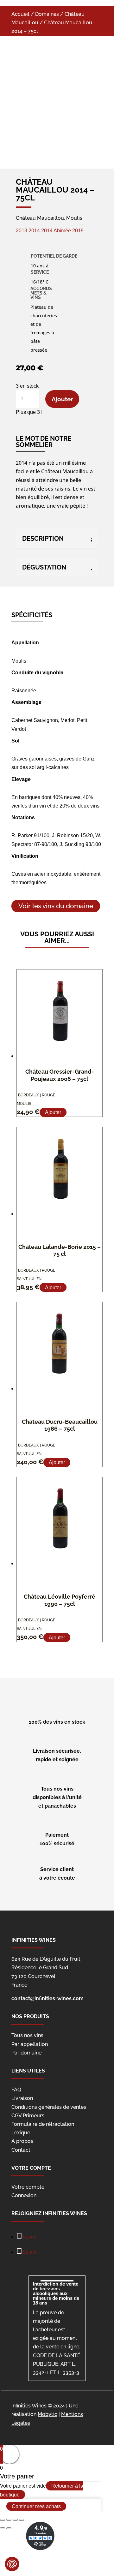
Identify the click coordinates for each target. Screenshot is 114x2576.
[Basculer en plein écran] (15, 2520)
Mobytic (47, 2414)
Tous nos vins (27, 2035)
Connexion (24, 2195)
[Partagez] (9, 2520)
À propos (22, 2141)
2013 (22, 231)
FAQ (16, 2090)
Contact (21, 2150)
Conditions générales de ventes (49, 2107)
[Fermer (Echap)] (3, 2520)
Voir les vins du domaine (56, 906)
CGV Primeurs (28, 2116)
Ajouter (62, 399)
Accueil (20, 14)
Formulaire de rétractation (43, 2124)
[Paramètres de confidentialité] (12, 2564)
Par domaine (26, 2053)
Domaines (47, 14)
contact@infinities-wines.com (47, 1998)
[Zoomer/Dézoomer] (22, 2520)
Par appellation (30, 2044)
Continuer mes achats (36, 2506)
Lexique (21, 2133)
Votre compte (28, 2187)
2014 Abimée (56, 231)
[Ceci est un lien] (46, 137)
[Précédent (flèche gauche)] (3, 2528)
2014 (34, 231)
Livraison (22, 2098)
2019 (78, 231)
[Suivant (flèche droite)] (9, 2528)
